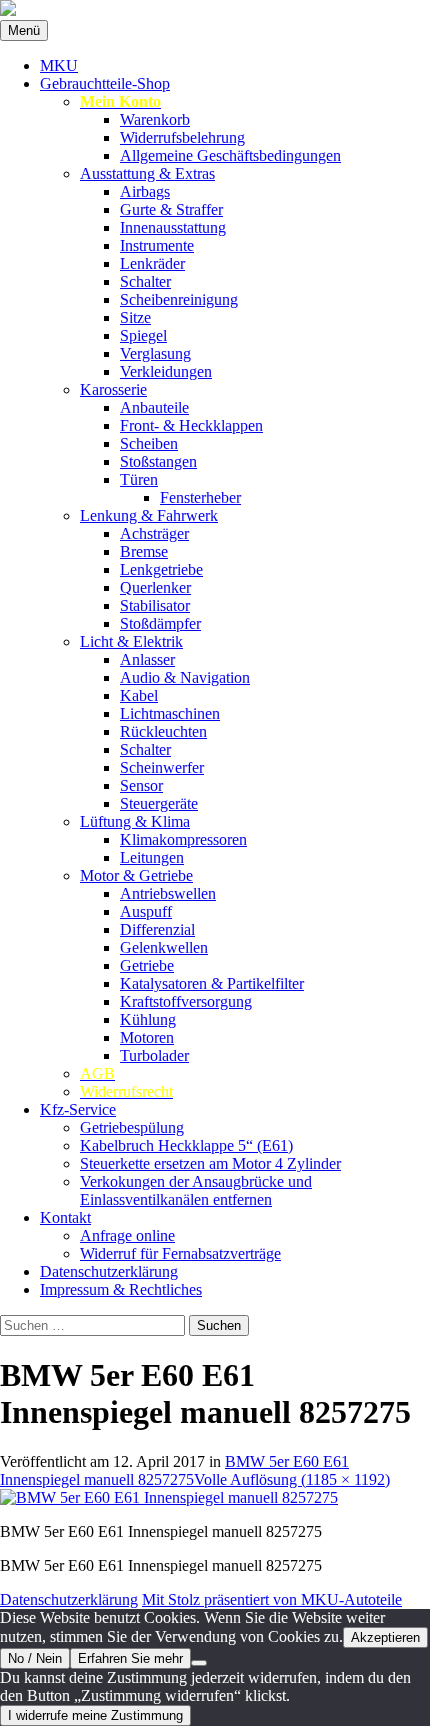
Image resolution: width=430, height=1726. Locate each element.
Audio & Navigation (185, 677)
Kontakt (65, 1217)
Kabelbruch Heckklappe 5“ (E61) (186, 1145)
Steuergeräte (159, 803)
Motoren (147, 1037)
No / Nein (35, 1658)
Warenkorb (155, 119)
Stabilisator (155, 605)
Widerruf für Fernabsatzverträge (180, 1253)
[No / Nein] (199, 1663)
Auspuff (146, 911)
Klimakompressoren (183, 839)
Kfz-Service (78, 1109)
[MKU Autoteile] (215, 10)
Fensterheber (200, 497)
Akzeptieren (385, 1637)
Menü (24, 30)
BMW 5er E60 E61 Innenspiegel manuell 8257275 (174, 1470)
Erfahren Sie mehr (130, 1658)
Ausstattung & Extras (147, 173)
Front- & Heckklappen (191, 425)
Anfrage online (127, 1235)
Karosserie (113, 389)
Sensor (141, 785)
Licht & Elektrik (131, 641)
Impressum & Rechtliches (121, 1289)
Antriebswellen (168, 893)
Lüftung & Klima (135, 821)
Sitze (135, 317)
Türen (139, 479)
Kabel (139, 695)
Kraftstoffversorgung (186, 1001)
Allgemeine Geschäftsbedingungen (230, 155)
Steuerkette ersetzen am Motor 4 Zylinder (210, 1163)
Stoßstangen (158, 461)
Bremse (144, 551)
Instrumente (157, 245)
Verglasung (155, 353)
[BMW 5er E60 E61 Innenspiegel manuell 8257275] (169, 1497)
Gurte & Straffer (171, 209)
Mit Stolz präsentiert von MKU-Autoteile (272, 1599)
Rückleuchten (163, 731)
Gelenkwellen (164, 947)
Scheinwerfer (162, 767)
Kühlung (148, 1019)
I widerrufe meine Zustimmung (95, 1715)
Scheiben (149, 443)
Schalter (145, 281)
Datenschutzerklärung (109, 1271)
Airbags (145, 191)
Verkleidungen (166, 371)
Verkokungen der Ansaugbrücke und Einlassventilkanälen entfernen (196, 1190)
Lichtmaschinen (170, 713)
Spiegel (143, 335)
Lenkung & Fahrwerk (149, 515)
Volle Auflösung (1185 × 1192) (292, 1479)
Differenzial (157, 929)
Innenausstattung (173, 227)
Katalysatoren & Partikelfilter (212, 983)
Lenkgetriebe (161, 569)
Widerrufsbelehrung (182, 137)
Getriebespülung (132, 1127)
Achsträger (154, 533)
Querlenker (155, 587)
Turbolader (154, 1055)
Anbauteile (154, 407)
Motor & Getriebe (136, 875)
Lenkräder (152, 263)
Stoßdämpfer (160, 623)
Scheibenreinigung (179, 299)
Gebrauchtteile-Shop (105, 83)
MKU (59, 65)
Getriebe (147, 965)
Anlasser (147, 659)
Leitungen (152, 857)
